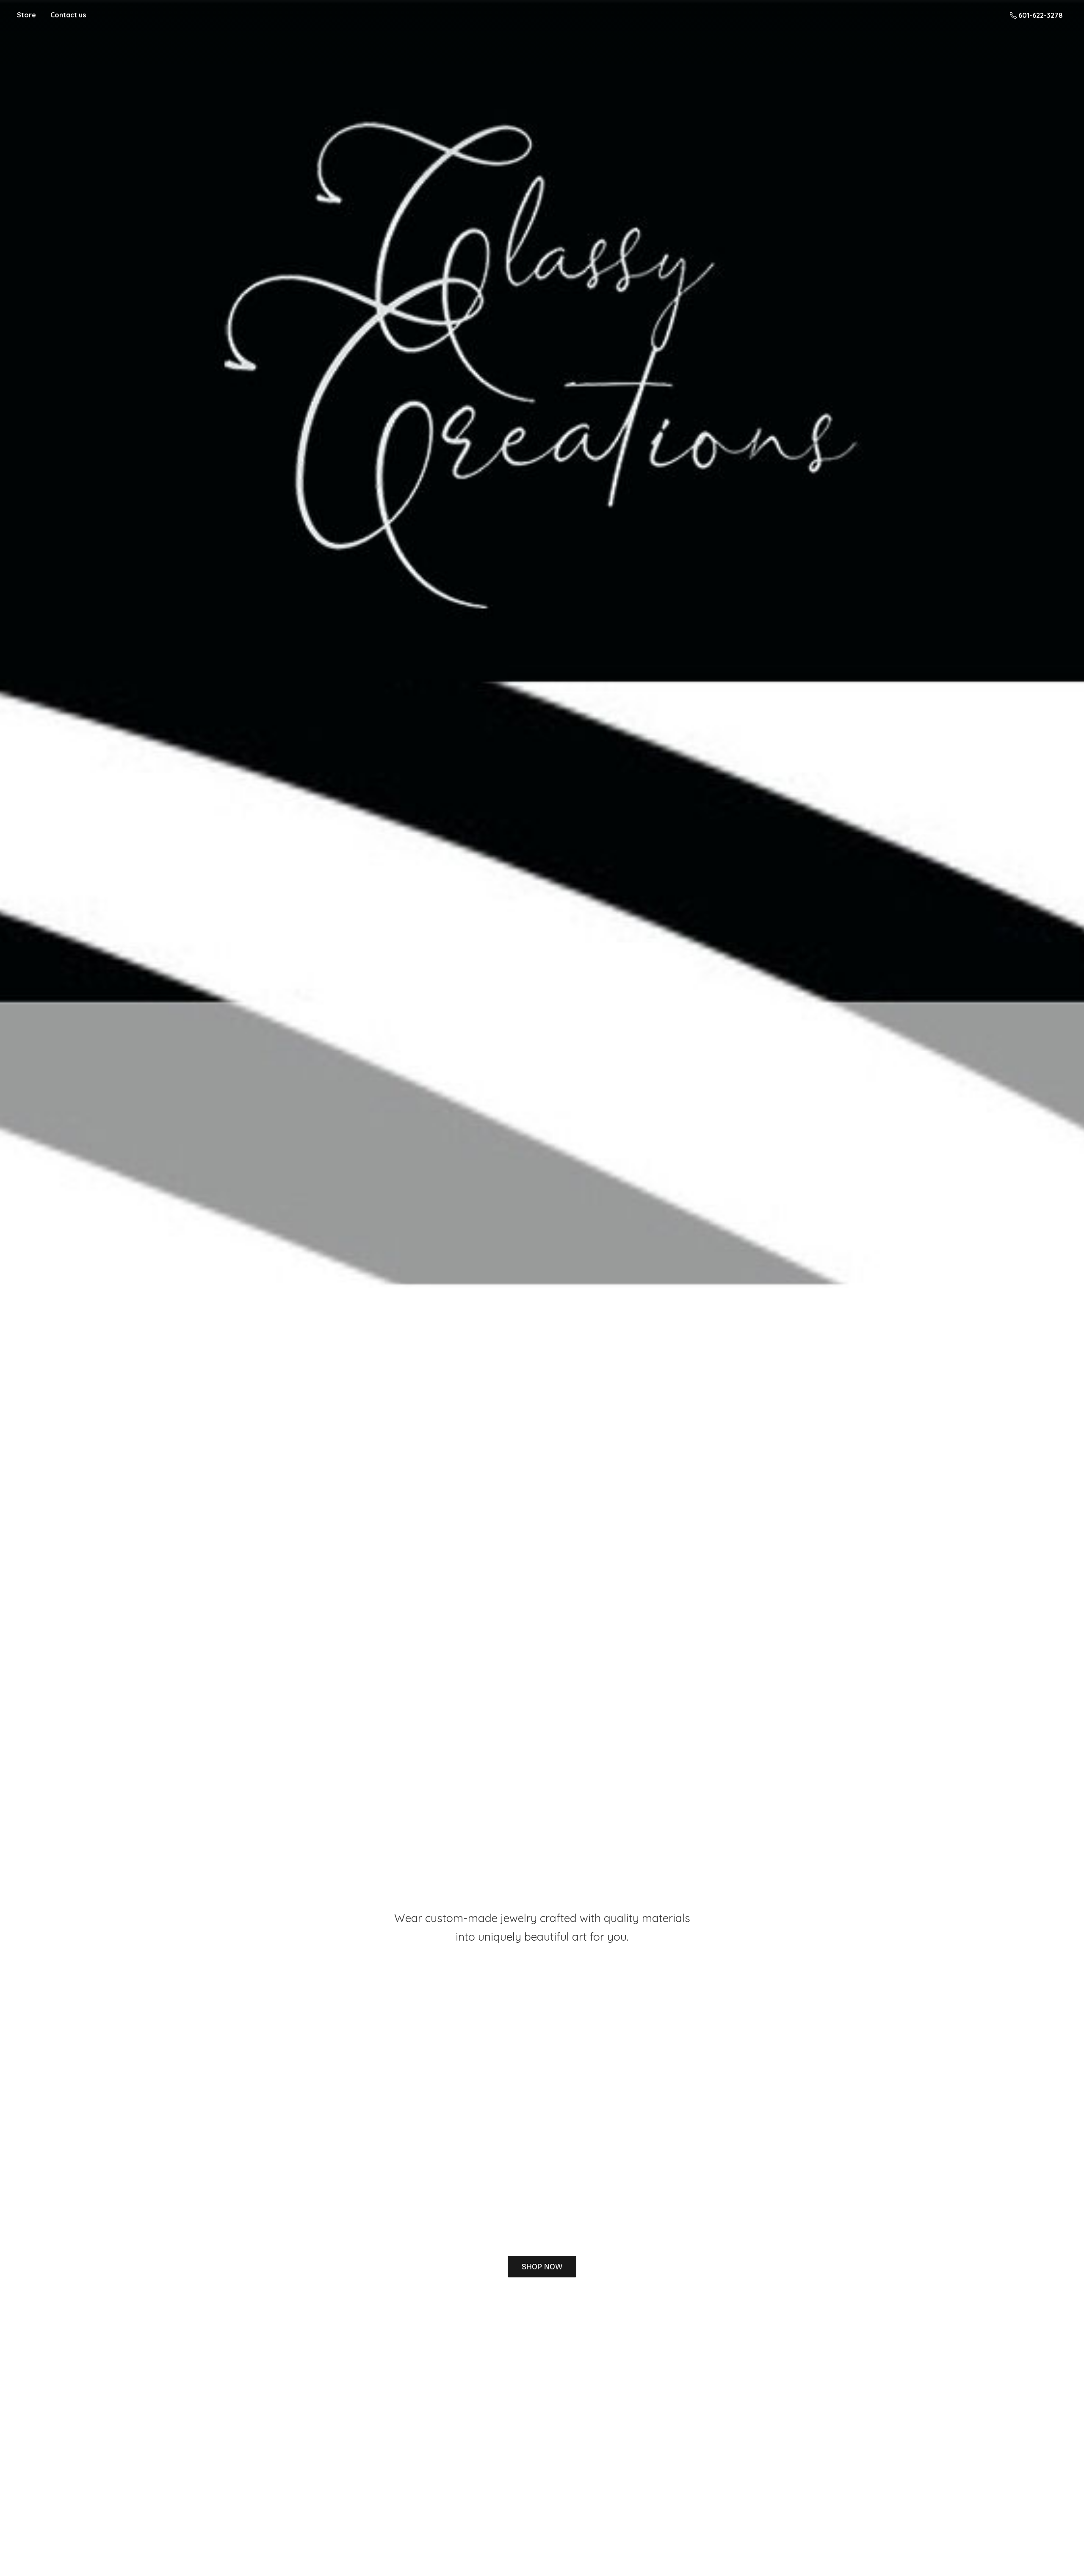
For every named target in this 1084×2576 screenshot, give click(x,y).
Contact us (68, 15)
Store (26, 15)
